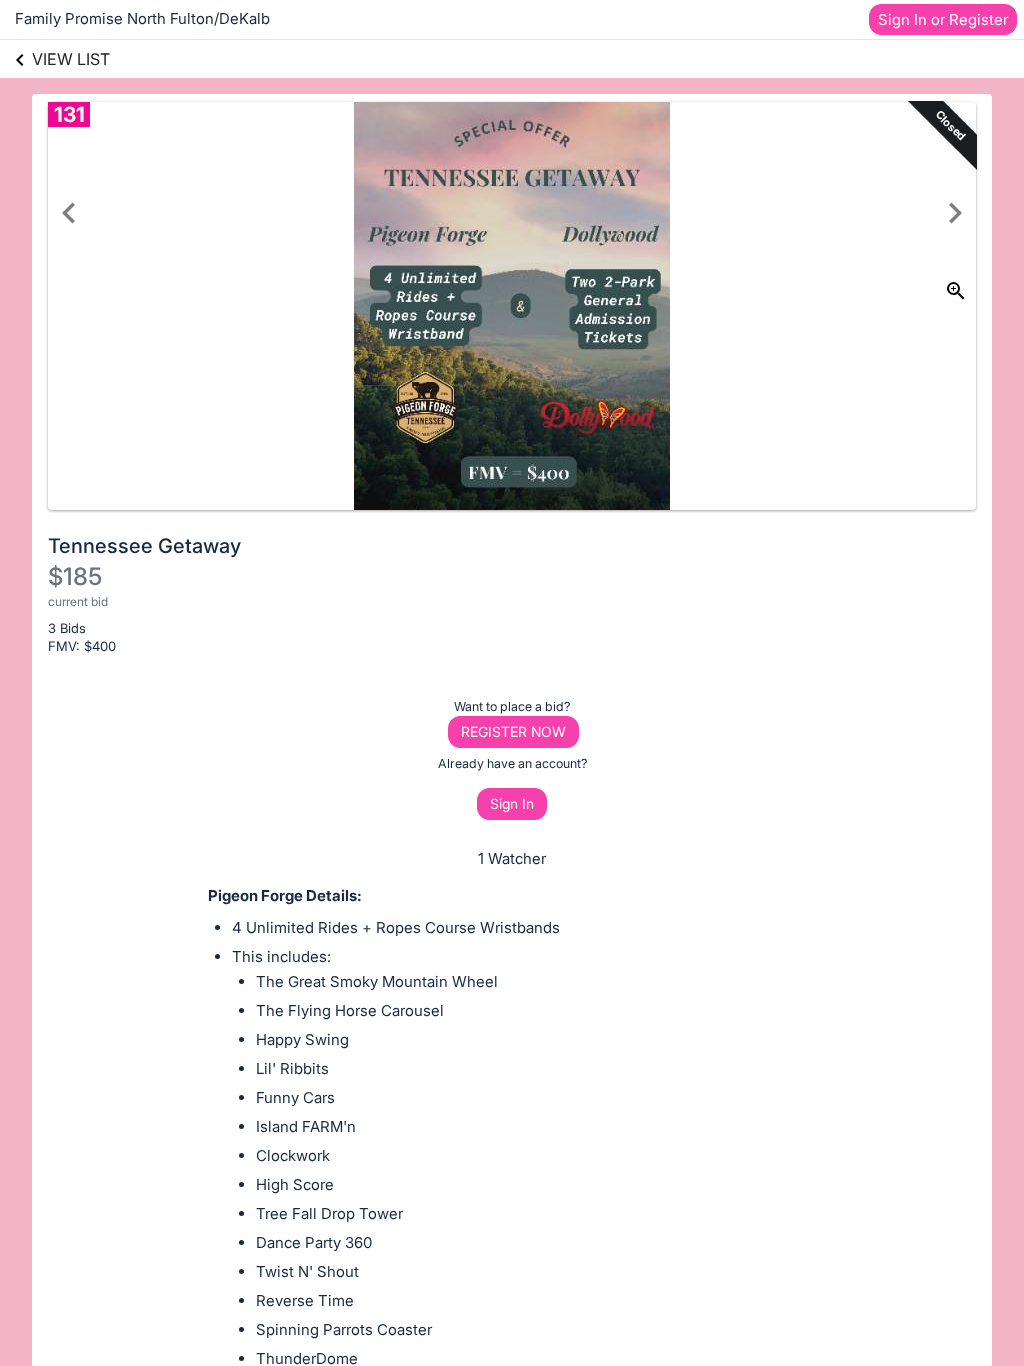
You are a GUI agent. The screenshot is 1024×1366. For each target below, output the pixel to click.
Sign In (512, 803)
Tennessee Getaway (144, 546)
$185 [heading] (75, 576)
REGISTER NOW (513, 731)
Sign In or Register (943, 19)
